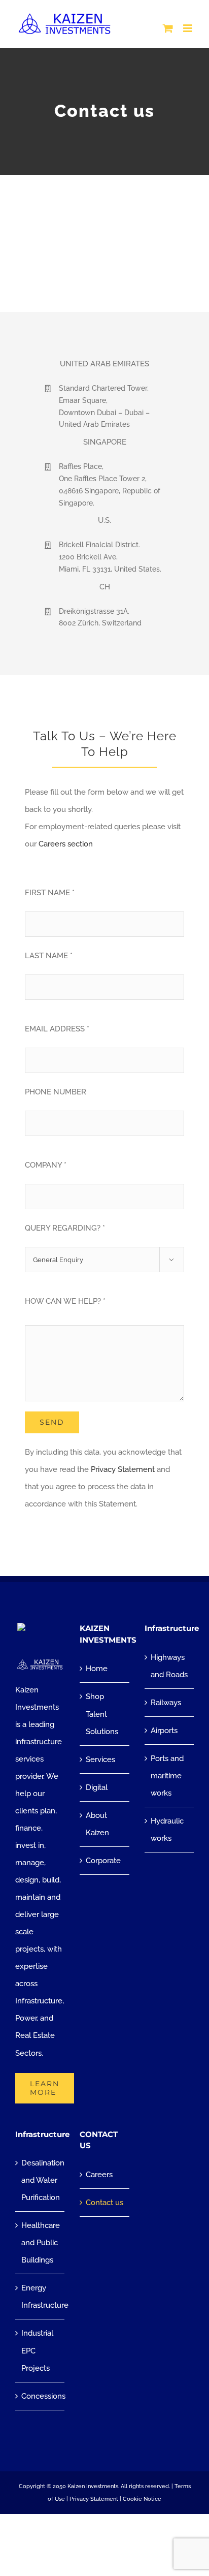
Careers (99, 2175)
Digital (97, 1787)
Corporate (103, 1861)
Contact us (104, 2203)
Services (100, 1760)
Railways (166, 1703)
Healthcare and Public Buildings (40, 2243)
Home (97, 1669)
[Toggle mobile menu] (188, 28)
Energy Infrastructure (40, 2297)
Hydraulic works (167, 1830)
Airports (164, 1731)
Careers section (66, 844)
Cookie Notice (142, 2499)
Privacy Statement (123, 1469)
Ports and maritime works (167, 1776)
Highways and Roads (169, 1666)
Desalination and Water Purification (40, 2180)
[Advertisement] (104, 243)
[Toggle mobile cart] (168, 28)
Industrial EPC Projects (37, 2350)
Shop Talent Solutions (102, 1714)
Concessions (40, 2396)
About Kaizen (97, 1824)
